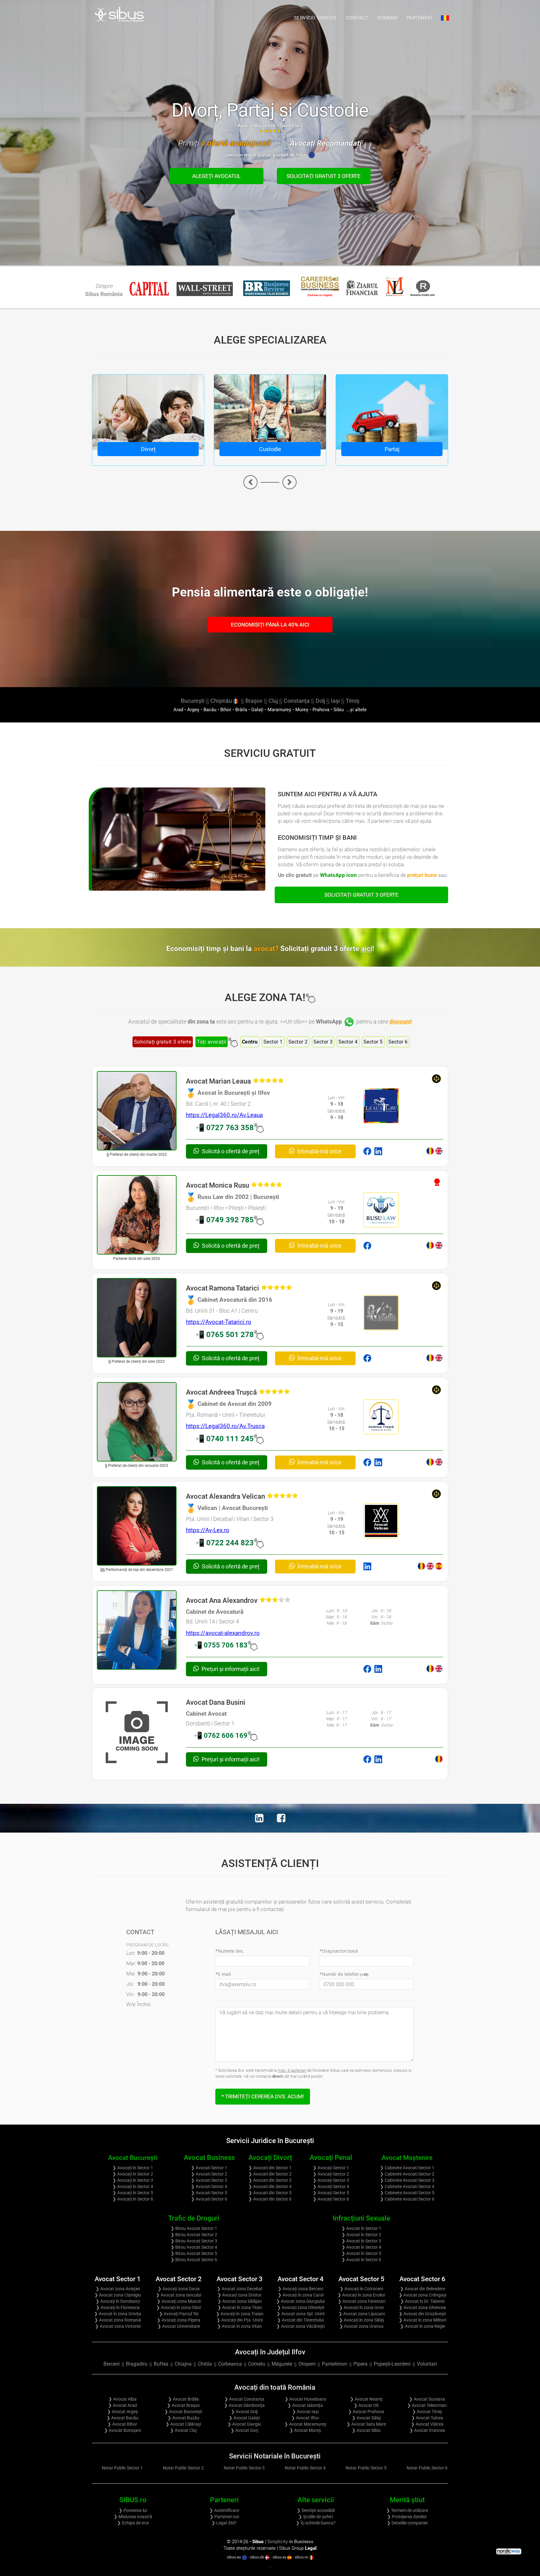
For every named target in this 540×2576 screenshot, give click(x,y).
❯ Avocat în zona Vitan (240, 2326)
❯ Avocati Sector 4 (209, 2186)
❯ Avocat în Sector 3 (361, 2241)
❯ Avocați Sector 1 (331, 2168)
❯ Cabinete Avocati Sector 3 (407, 2180)
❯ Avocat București (183, 2412)
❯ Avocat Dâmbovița (244, 2405)
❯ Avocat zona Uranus (361, 2326)
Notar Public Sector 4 (305, 2468)
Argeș (193, 710)
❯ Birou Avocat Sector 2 (194, 2235)
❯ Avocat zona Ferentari (362, 2301)
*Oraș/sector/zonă (339, 1951)
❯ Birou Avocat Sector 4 (194, 2247)
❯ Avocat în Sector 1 (361, 2228)
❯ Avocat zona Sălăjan (240, 2301)
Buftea (161, 2364)
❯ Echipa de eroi (133, 2523)
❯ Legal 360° (224, 2523)
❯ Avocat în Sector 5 (361, 2253)
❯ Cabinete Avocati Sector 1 (407, 2168)
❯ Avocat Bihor (122, 2424)
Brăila (241, 710)
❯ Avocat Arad (122, 2405)
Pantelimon (335, 2364)
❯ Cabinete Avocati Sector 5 (407, 2193)
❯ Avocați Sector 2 (331, 2174)
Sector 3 (323, 1042)
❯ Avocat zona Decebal (240, 2289)
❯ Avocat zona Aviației (118, 2289)
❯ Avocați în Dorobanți (118, 2301)
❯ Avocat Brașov (183, 2405)
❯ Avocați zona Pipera (179, 2320)
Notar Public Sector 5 (366, 2468)
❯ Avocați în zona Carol (301, 2295)
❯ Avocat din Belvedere (422, 2289)
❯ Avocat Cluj (183, 2430)
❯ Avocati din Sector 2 (270, 2174)
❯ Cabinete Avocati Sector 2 (407, 2174)
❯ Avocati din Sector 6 (270, 2199)
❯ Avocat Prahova (366, 2412)
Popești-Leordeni (392, 2364)
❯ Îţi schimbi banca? (316, 2523)
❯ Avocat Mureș (305, 2430)
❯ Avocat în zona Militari (422, 2320)
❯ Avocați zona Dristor (240, 2295)
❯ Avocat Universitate (179, 2326)
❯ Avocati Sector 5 (209, 2193)
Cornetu (257, 2364)
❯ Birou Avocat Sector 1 (194, 2228)
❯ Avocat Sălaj (366, 2418)
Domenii (387, 18)
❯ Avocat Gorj (244, 2430)
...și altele (356, 710)
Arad (178, 710)
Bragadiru (137, 2364)
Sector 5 (373, 1042)
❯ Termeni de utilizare (407, 2510)
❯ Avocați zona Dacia (179, 2289)
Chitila (205, 2364)
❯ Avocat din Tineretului (300, 2320)
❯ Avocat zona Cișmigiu (118, 2295)
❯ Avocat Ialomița (305, 2405)
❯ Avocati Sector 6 (209, 2199)
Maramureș (279, 710)
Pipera (360, 2364)
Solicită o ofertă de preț (230, 1151)
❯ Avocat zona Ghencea (422, 2307)
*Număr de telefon (344, 1974)
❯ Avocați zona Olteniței (301, 2307)
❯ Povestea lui (133, 2510)
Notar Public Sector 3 (244, 2468)
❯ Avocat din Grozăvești (422, 2314)
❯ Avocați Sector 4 (331, 2186)
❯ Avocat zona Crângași (422, 2295)
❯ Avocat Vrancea (427, 2430)
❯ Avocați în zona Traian (240, 2314)
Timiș (352, 701)
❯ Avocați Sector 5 (331, 2193)
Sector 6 (398, 1042)
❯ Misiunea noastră (133, 2517)
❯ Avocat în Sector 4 (361, 2247)
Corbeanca (230, 2364)
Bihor (226, 710)
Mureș (302, 710)
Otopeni (307, 2364)
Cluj (273, 701)
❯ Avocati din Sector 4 (270, 2186)
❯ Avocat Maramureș (305, 2424)
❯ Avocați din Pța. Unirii (240, 2320)
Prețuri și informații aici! (230, 1669)
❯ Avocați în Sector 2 (133, 2174)
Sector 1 (273, 1042)
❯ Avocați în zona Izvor (362, 2307)
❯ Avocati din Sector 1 (270, 2168)
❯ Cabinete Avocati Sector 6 (407, 2199)
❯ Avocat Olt (366, 2405)
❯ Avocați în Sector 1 (133, 2168)
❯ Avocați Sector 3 (331, 2180)
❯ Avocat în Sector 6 (361, 2260)
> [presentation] (290, 482)
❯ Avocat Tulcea (427, 2418)
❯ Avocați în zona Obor (179, 2307)
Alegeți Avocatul (216, 176)
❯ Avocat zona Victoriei (118, 2326)
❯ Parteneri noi (224, 2517)
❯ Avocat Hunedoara (305, 2399)
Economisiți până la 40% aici (270, 625)
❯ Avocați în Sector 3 (133, 2180)
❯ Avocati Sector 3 (209, 2180)
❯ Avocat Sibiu (366, 2430)
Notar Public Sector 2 (183, 2468)
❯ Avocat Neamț (366, 2399)
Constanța (297, 701)
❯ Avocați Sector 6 (331, 2199)
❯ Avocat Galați (244, 2418)
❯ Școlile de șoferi (316, 2517)
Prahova (321, 710)
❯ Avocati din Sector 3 (270, 2180)
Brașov (254, 701)
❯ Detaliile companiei (407, 2523)
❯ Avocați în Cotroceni (361, 2289)
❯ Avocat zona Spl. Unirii (300, 2314)
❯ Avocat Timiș (427, 2412)
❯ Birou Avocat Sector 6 (194, 2260)
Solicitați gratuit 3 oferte (324, 176)
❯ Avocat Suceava (427, 2399)
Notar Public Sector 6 (427, 2468)
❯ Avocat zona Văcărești (300, 2326)
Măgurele (282, 2364)
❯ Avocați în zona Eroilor (361, 2295)
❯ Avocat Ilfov (305, 2418)
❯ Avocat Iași (305, 2412)
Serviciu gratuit (315, 18)
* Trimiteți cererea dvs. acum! (263, 2096)
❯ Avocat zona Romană (118, 2320)
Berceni (112, 2364)
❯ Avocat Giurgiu (244, 2424)
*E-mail (223, 1974)
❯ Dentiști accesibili (316, 2510)
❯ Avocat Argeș (122, 2412)
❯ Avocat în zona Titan (240, 2307)
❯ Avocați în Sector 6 (133, 2199)
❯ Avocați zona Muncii (179, 2301)
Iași (335, 701)
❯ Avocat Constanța (244, 2399)
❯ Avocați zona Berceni (300, 2289)
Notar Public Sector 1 (122, 2468)
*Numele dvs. (230, 1951)
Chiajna (183, 2364)
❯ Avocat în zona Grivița (118, 2314)
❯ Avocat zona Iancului (179, 2295)
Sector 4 (348, 1042)
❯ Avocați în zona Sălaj (361, 2320)
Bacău (210, 710)
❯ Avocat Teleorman (427, 2405)
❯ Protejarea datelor (407, 2517)
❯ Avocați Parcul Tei (179, 2314)
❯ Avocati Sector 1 (209, 2168)
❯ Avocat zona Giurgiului (300, 2301)
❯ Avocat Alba (122, 2399)
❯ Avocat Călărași (183, 2424)
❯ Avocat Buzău (183, 2418)
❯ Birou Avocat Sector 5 (194, 2253)
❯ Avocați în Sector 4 (133, 2186)
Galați (257, 710)
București (193, 701)
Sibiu (339, 710)
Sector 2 (298, 1042)
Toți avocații (212, 1042)
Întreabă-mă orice (319, 1151)
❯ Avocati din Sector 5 (270, 2193)
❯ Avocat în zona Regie (422, 2326)
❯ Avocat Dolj (244, 2412)
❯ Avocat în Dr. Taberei (422, 2301)
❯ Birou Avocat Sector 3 (194, 2241)
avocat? (314, 949)
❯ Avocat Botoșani (122, 2430)
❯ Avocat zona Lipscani (362, 2314)
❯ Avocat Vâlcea (427, 2424)
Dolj (320, 701)
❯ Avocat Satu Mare (366, 2424)
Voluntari (427, 2364)
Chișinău (222, 701)
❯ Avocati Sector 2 (209, 2174)
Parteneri (419, 18)
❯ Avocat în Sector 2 (361, 2235)
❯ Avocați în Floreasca (118, 2307)
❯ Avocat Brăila (183, 2399)
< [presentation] (250, 482)
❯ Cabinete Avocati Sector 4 (407, 2186)
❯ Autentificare (224, 2510)
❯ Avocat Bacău (122, 2418)
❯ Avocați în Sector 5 (133, 2193)
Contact (357, 18)
